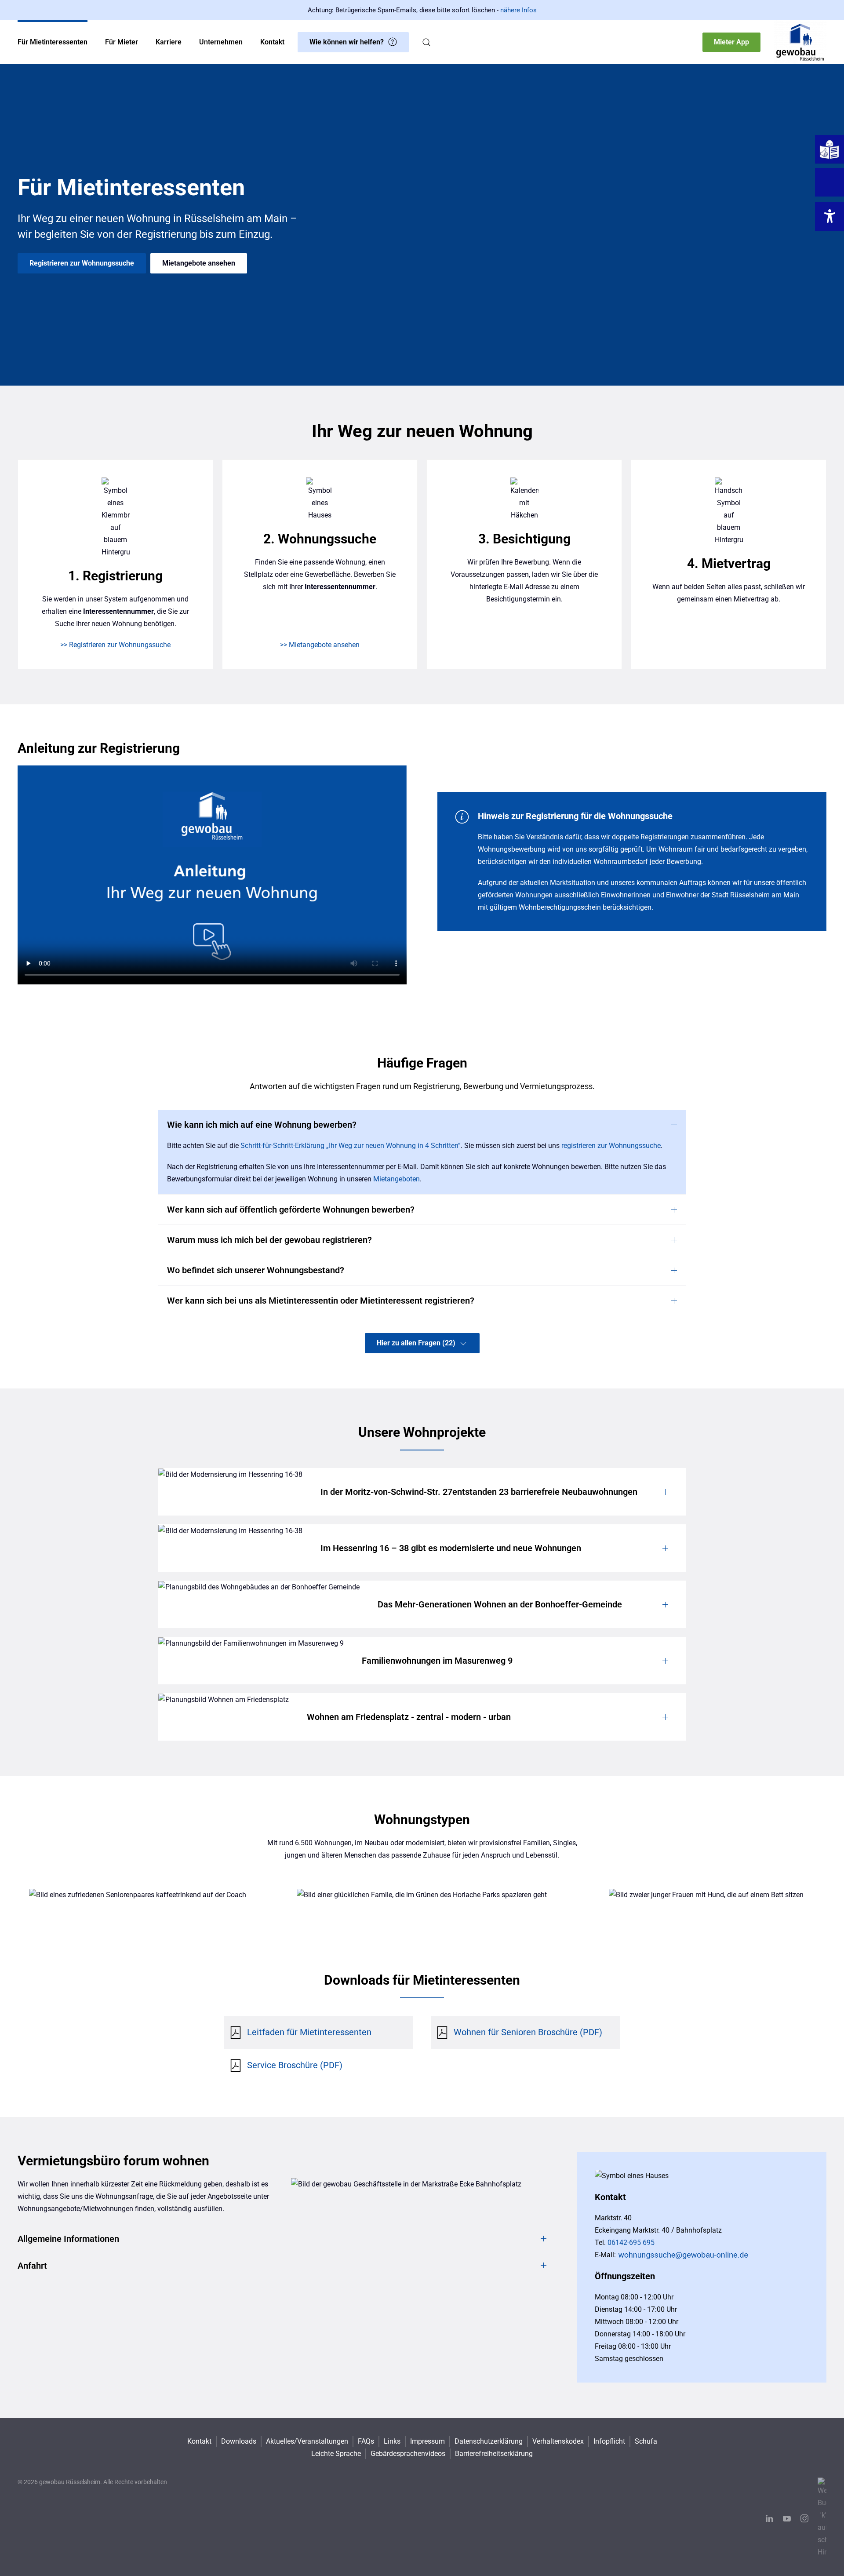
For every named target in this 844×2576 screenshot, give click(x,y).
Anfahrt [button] (32, 2266)
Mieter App (731, 42)
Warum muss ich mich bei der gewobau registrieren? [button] (269, 1240)
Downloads (239, 2441)
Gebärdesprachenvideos (408, 2454)
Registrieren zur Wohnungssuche (82, 263)
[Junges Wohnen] (706, 1895)
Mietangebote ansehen (199, 263)
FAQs (366, 2441)
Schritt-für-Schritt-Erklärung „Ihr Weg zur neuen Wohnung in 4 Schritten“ (351, 1146)
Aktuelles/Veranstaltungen (307, 2441)
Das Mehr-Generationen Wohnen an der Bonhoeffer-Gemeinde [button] (500, 1604)
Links (392, 2441)
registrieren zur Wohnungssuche (611, 1146)
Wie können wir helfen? (347, 42)
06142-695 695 (631, 2243)
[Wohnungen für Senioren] (138, 1895)
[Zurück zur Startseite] (800, 42)
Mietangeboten (397, 1179)
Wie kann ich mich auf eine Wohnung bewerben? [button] (262, 1125)
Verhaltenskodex (558, 2441)
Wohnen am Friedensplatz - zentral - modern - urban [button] (409, 1717)
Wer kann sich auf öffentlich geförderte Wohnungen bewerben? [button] (291, 1210)
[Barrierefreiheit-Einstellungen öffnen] (829, 216)
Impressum (427, 2441)
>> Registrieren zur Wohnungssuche (115, 645)
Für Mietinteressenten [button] (53, 42)
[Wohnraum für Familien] (422, 1895)
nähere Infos (518, 10)
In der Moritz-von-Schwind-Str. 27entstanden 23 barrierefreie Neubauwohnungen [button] (479, 1492)
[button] (426, 42)
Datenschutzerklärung (489, 2441)
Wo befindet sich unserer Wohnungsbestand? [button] (256, 1270)
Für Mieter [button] (122, 42)
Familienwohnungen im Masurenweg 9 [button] (437, 1661)
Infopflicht (609, 2441)
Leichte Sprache (336, 2454)
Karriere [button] (169, 42)
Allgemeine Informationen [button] (68, 2239)
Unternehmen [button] (221, 42)
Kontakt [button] (272, 42)
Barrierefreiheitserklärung (494, 2454)
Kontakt (199, 2441)
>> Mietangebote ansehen (320, 645)
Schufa (646, 2441)
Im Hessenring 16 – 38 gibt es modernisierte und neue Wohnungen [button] (451, 1548)
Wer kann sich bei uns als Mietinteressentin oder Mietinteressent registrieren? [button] (321, 1301)
